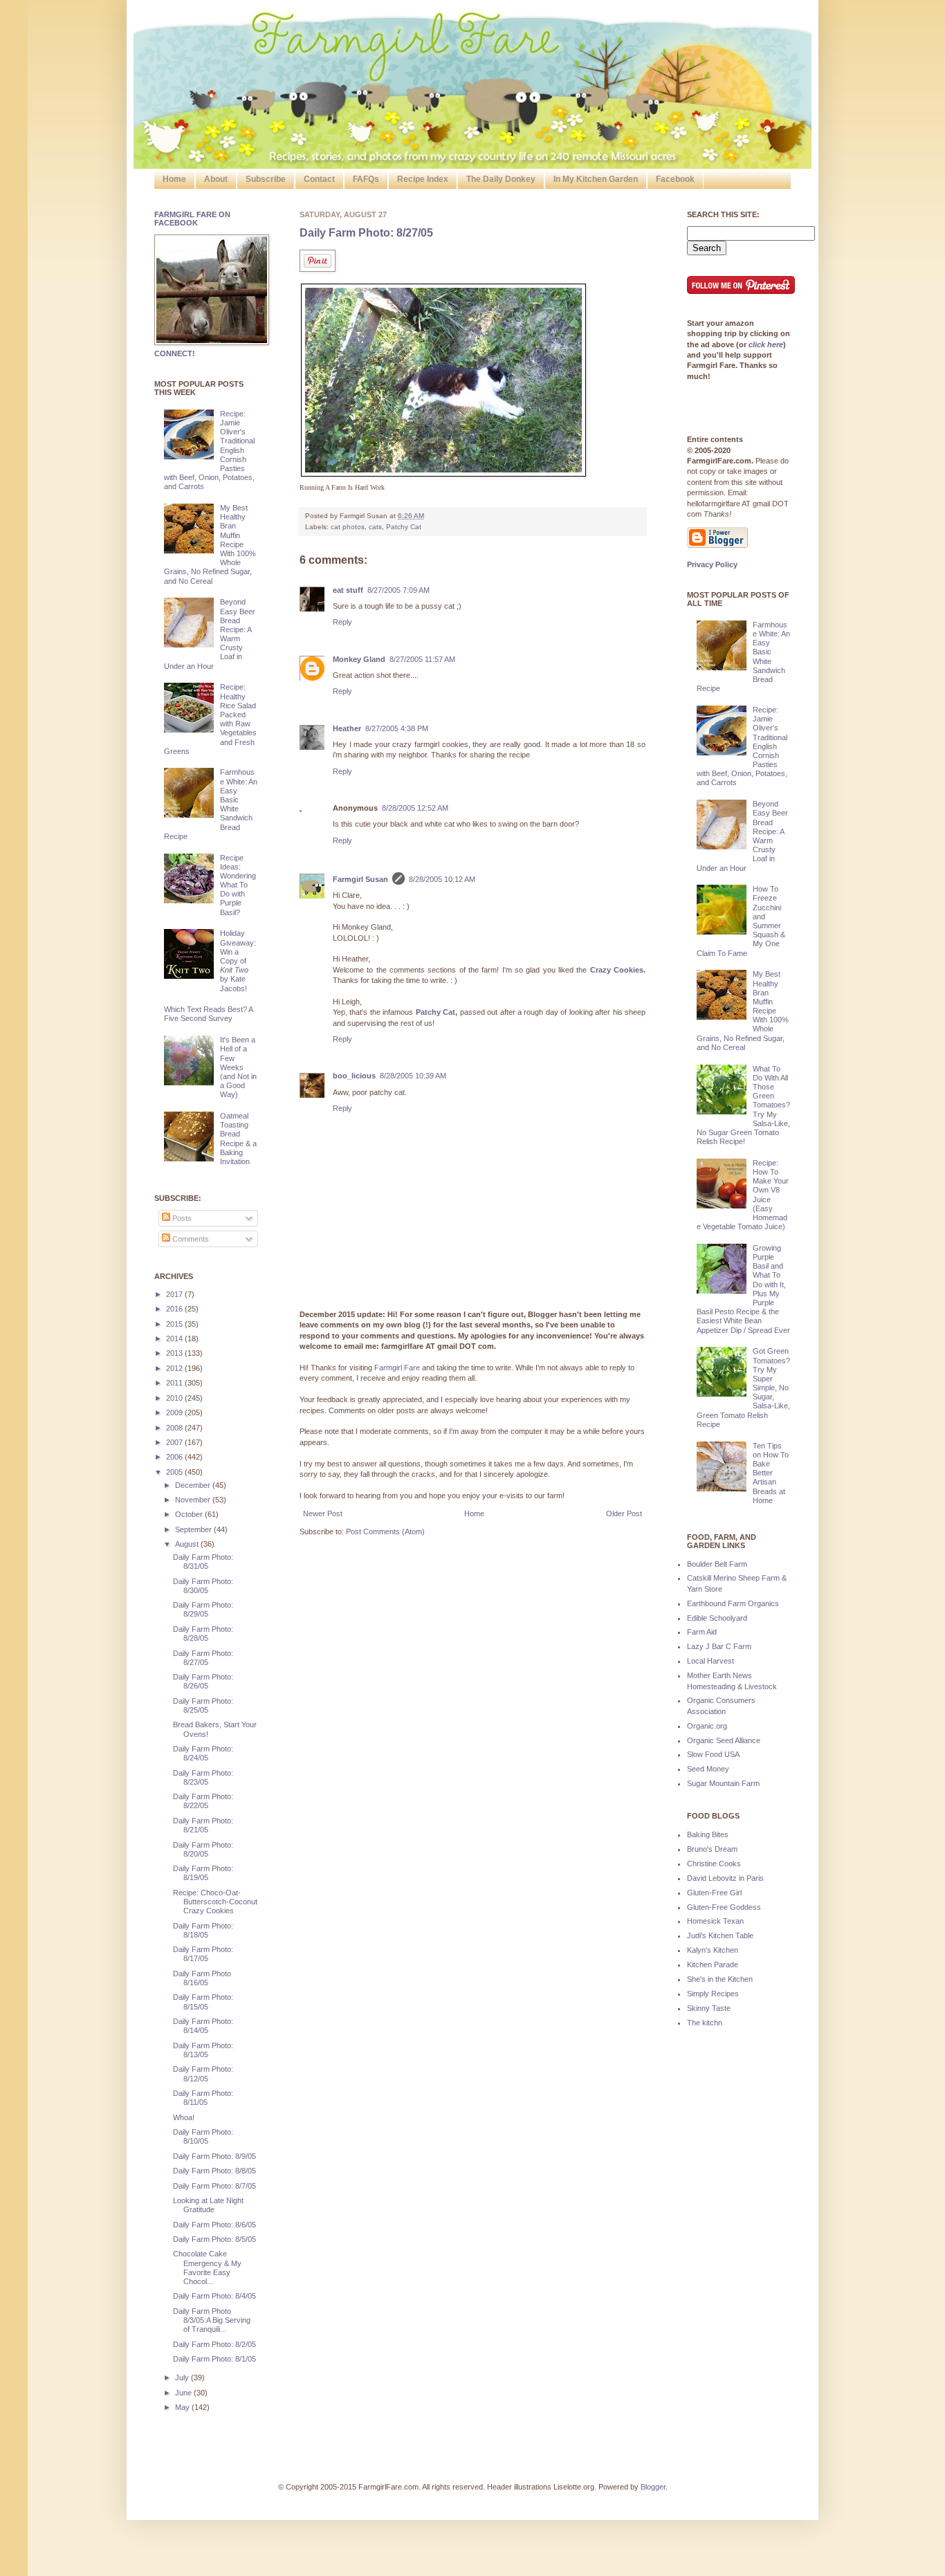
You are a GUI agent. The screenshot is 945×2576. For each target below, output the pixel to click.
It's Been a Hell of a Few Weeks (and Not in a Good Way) (238, 1067)
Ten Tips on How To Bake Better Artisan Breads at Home (771, 1473)
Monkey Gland (359, 659)
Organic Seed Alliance (724, 1740)
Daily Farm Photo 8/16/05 (202, 1978)
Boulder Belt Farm (717, 1564)
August (188, 1544)
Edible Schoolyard (717, 1618)
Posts (181, 1218)
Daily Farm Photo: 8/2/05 (214, 2344)
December (194, 1485)
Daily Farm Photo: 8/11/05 (203, 2098)
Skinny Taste (709, 2008)
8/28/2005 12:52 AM (415, 808)
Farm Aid (702, 1632)
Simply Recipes (713, 1994)
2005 (175, 1472)
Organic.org (707, 1726)
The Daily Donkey (501, 179)
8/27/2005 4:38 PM (397, 728)
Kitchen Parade (713, 1965)
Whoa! (184, 2117)
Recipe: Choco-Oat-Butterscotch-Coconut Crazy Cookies (215, 1902)
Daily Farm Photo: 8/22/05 (203, 1801)
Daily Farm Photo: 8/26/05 (203, 1681)
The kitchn (705, 2023)
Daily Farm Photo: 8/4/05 (214, 2296)
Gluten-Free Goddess (724, 1907)
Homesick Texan (715, 1921)
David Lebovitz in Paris (725, 1878)
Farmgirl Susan (360, 879)
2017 (175, 1294)
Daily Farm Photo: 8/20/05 (203, 1849)
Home (174, 179)
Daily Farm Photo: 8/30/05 (203, 1586)
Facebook (675, 179)
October (190, 1514)
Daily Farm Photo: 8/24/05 (203, 1753)
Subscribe (266, 179)
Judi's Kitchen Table (720, 1935)
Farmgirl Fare (397, 1368)
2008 (175, 1428)
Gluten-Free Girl (714, 1893)
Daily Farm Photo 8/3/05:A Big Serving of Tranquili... (212, 2320)
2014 (175, 1338)
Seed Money (708, 1769)
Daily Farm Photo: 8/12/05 (203, 2073)
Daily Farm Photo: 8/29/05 (203, 1609)
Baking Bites (708, 1834)
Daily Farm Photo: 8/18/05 (203, 1930)
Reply (342, 622)
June (184, 2393)
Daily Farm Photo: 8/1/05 (214, 2359)
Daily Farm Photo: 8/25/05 (203, 1705)
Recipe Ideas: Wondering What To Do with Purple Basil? (238, 885)
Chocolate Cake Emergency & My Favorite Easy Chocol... (207, 2267)
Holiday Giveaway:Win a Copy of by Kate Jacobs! (238, 960)
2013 (175, 1353)
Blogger (653, 2487)
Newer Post (323, 1514)
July (183, 2377)
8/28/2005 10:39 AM (413, 1076)
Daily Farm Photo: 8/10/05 (203, 2136)
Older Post (624, 1514)
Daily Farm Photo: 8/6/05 (214, 2225)
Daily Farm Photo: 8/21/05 (203, 1825)
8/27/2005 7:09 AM (398, 590)
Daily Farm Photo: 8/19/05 (203, 1873)
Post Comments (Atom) (385, 1531)
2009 (175, 1413)
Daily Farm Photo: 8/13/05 (203, 2050)
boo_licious (354, 1076)
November (194, 1500)
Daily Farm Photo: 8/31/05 (203, 1562)
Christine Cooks (714, 1864)
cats (375, 527)
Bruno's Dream (712, 1849)
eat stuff (348, 590)
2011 (175, 1383)
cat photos (348, 527)
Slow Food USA (713, 1754)
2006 (175, 1457)
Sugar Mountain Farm (723, 1783)
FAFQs (366, 179)
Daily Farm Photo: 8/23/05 (203, 1777)
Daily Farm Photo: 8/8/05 (214, 2171)
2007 (175, 1442)
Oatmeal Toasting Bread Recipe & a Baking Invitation (238, 1139)
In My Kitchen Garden (596, 179)
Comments (190, 1239)
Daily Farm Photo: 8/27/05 (366, 233)
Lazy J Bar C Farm (719, 1646)
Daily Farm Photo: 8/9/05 (214, 2156)
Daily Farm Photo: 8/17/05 (203, 1954)
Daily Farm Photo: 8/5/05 (214, 2239)
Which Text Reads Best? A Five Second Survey (208, 1014)
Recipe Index (423, 179)
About (216, 179)
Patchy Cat (404, 527)
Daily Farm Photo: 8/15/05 (203, 2002)
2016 (175, 1309)
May (183, 2407)
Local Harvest (710, 1661)
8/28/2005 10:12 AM (442, 879)
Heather (347, 728)
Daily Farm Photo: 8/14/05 (203, 2026)
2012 (175, 1368)
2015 (175, 1324)
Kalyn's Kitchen (713, 1950)
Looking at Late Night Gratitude (208, 2205)
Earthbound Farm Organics (733, 1603)
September (194, 1529)
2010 (175, 1398)
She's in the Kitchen (720, 1979)
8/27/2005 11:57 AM (422, 659)
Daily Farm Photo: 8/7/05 (214, 2186)
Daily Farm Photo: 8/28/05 (203, 1634)
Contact (319, 179)
